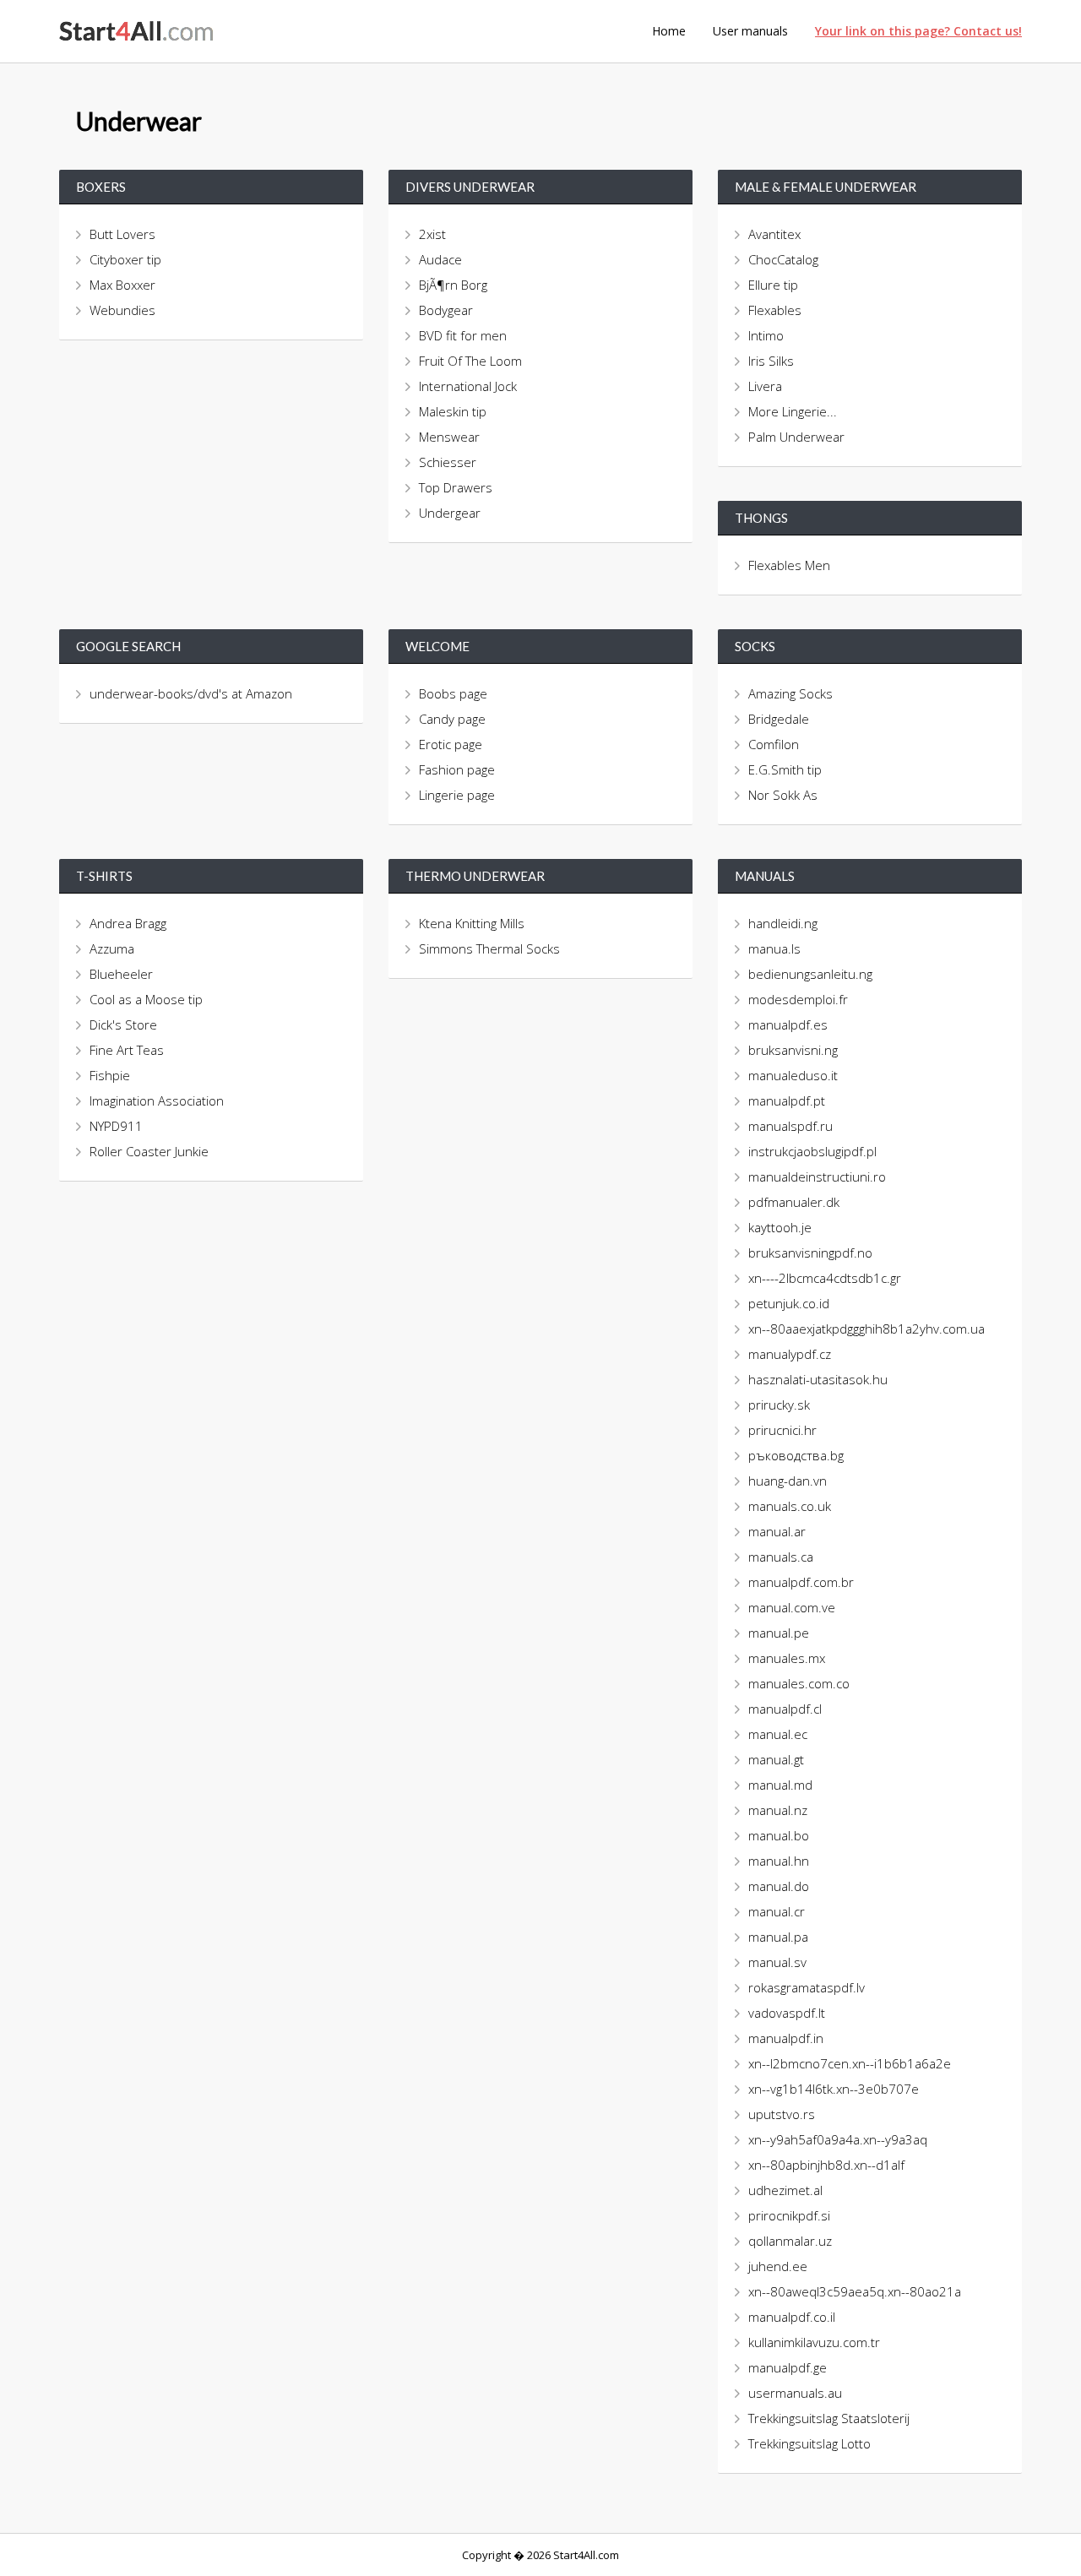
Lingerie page (457, 795)
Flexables (775, 310)
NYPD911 (116, 1126)
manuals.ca (781, 1557)
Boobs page (453, 693)
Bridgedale (779, 719)
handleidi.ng (783, 923)
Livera (765, 386)
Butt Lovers (122, 234)
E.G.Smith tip (785, 769)
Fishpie (110, 1075)
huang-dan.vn (788, 1481)
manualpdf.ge (788, 2367)
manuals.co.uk (790, 1506)
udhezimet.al (785, 2190)
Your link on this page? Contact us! (918, 31)
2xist (432, 234)
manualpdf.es (788, 1024)
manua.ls (774, 948)
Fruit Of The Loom (470, 361)
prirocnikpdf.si (789, 2215)
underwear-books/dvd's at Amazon (193, 693)
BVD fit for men (463, 335)
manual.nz (778, 1810)
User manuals (750, 31)
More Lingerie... (793, 411)
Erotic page (451, 744)
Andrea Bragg (128, 923)
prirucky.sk (779, 1405)
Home (669, 31)
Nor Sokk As (783, 795)
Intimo (766, 335)
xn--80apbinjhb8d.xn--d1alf (826, 2165)
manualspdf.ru (790, 1126)
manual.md (780, 1785)
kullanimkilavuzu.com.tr (814, 2342)
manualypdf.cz (790, 1354)
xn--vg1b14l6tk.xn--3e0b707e (834, 2089)
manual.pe (779, 1633)
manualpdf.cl (785, 1709)
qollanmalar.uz (790, 2241)
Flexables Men (789, 565)
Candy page (452, 719)
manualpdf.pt (787, 1101)
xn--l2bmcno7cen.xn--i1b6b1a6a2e (850, 2063)
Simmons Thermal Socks (489, 948)
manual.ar (777, 1531)
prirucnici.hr (782, 1430)
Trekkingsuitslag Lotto (809, 2443)
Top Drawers (456, 487)
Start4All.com (136, 31)
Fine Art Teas (127, 1050)
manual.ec (778, 1734)
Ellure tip (773, 285)
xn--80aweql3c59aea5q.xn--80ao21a (855, 2291)
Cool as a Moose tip (146, 999)
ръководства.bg (796, 1455)
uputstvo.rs (782, 2114)
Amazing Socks (790, 693)
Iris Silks (771, 361)
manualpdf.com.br (801, 1582)
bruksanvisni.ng (793, 1050)
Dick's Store (123, 1024)
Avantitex (774, 234)
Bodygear (446, 310)
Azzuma (112, 948)
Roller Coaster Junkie (149, 1151)
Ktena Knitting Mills (472, 923)
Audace (440, 259)
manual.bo (779, 1835)
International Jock (468, 386)
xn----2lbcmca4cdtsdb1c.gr (825, 1278)
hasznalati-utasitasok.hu (818, 1379)
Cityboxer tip (125, 259)
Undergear (450, 513)
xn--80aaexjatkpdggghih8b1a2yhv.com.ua (866, 1329)
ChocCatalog (783, 259)
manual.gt (776, 1759)
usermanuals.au (795, 2393)
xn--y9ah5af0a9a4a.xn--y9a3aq (838, 2139)
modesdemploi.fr (798, 999)
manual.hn (779, 1861)
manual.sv (777, 1962)
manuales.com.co (799, 1683)
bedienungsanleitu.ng (810, 974)
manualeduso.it (793, 1075)
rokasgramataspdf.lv (807, 1987)
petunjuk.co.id (789, 1303)
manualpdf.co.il (792, 2317)
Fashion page (457, 769)
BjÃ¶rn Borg (453, 285)
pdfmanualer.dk (794, 1202)
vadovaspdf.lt (787, 2013)
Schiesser (448, 462)
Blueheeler (121, 974)
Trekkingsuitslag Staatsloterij (829, 2418)
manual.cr (777, 1911)
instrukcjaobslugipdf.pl (812, 1151)
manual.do (779, 1886)
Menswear (449, 437)
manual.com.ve (792, 1607)
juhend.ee (778, 2266)
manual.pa (778, 1937)
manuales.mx (787, 1658)
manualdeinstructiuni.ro (817, 1177)
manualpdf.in (786, 2038)
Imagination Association (157, 1101)
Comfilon (774, 744)
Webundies (122, 310)
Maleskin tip (453, 411)
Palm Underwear (796, 437)
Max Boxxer (122, 285)
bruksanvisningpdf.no (810, 1253)
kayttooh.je (780, 1227)
